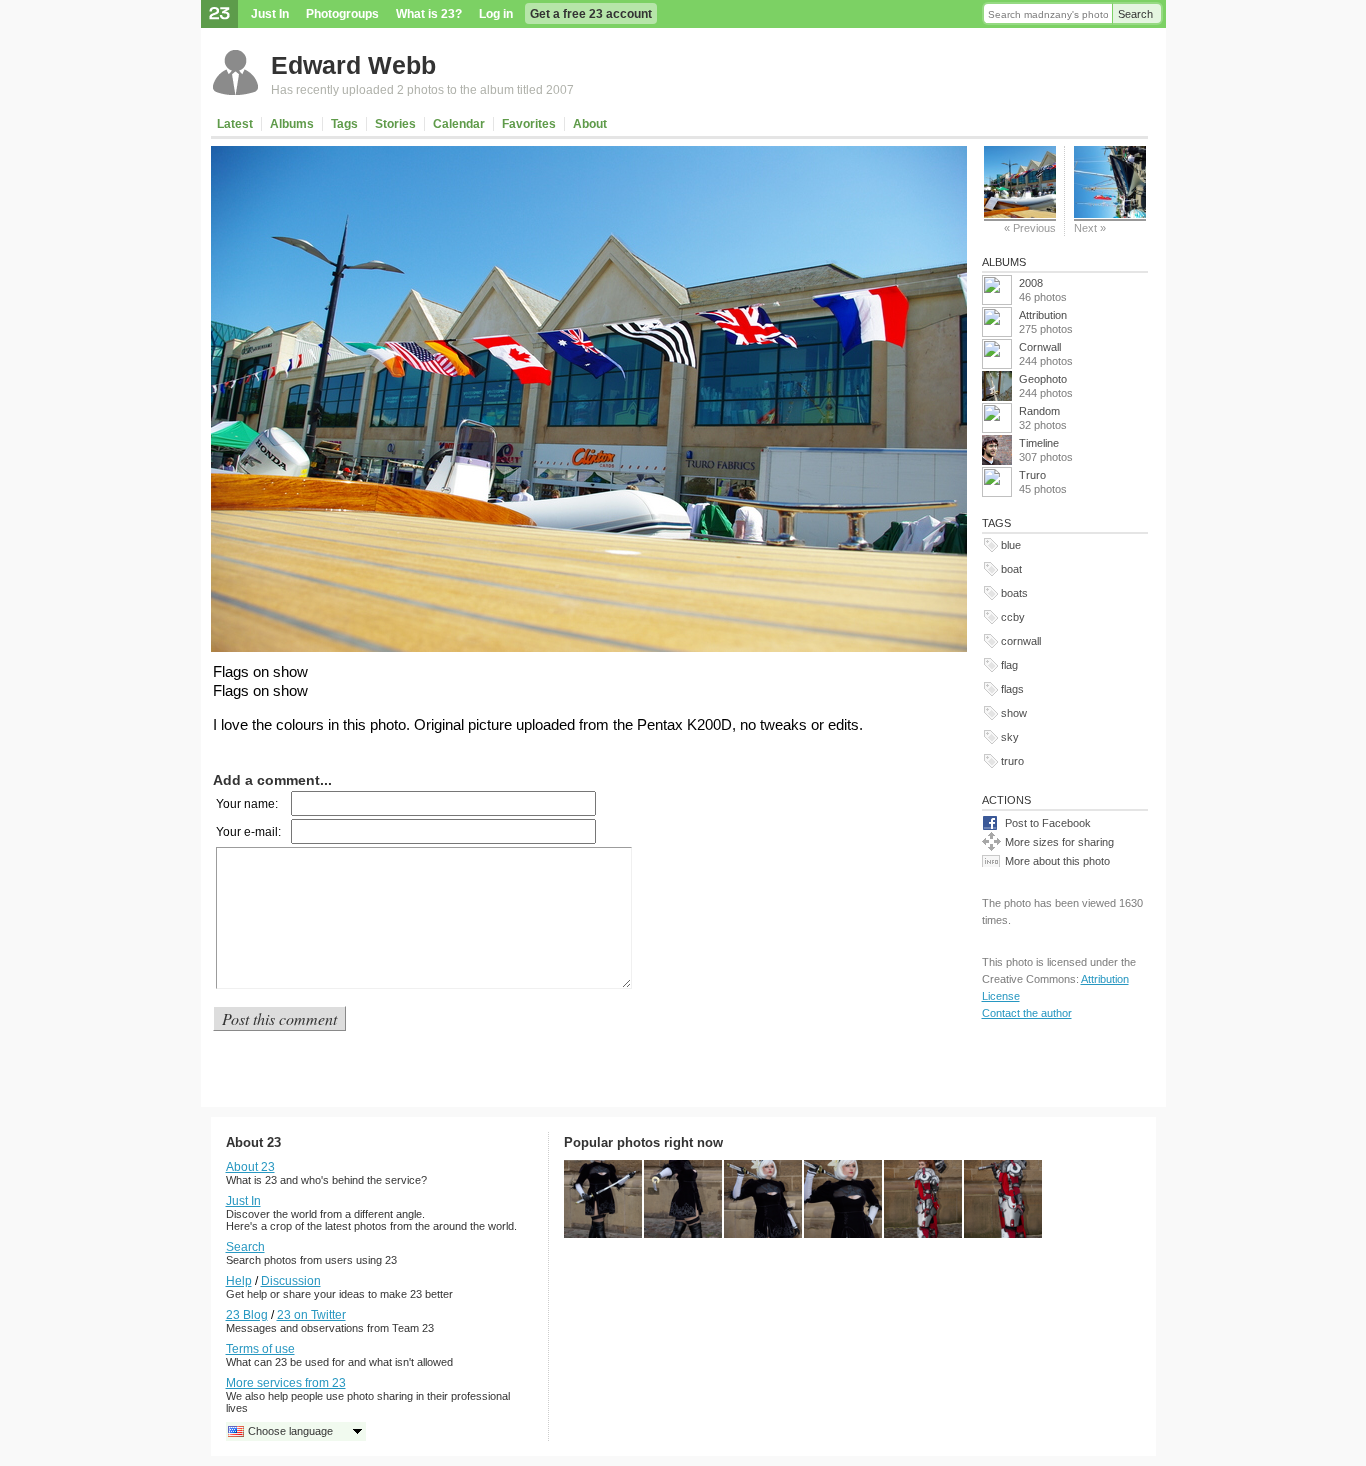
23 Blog (247, 1315)
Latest (235, 124)
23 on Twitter (311, 1315)
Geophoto (1043, 379)
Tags (344, 124)
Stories (395, 124)
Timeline (1039, 443)
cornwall (1021, 641)
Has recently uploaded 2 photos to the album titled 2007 (422, 90)
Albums (292, 124)
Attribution (1043, 315)
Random (1039, 411)
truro (1012, 761)
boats (1014, 593)
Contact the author (1027, 1013)
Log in (496, 14)
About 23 (250, 1167)
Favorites (529, 124)
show (1014, 713)
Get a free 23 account (591, 14)
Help (239, 1281)
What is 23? (429, 14)
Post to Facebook (1048, 823)
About (590, 124)
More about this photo (1057, 861)
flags (1012, 689)
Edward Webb (353, 65)
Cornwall (1040, 347)
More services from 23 (286, 1383)
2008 (1031, 283)
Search (1135, 14)
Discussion (291, 1281)
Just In (270, 14)
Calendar (459, 124)
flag (1009, 665)
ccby (1013, 617)
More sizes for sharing (1059, 842)
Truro (1032, 475)
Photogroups (342, 14)
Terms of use (260, 1349)
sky (1010, 737)
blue (1011, 545)
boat (1011, 569)
